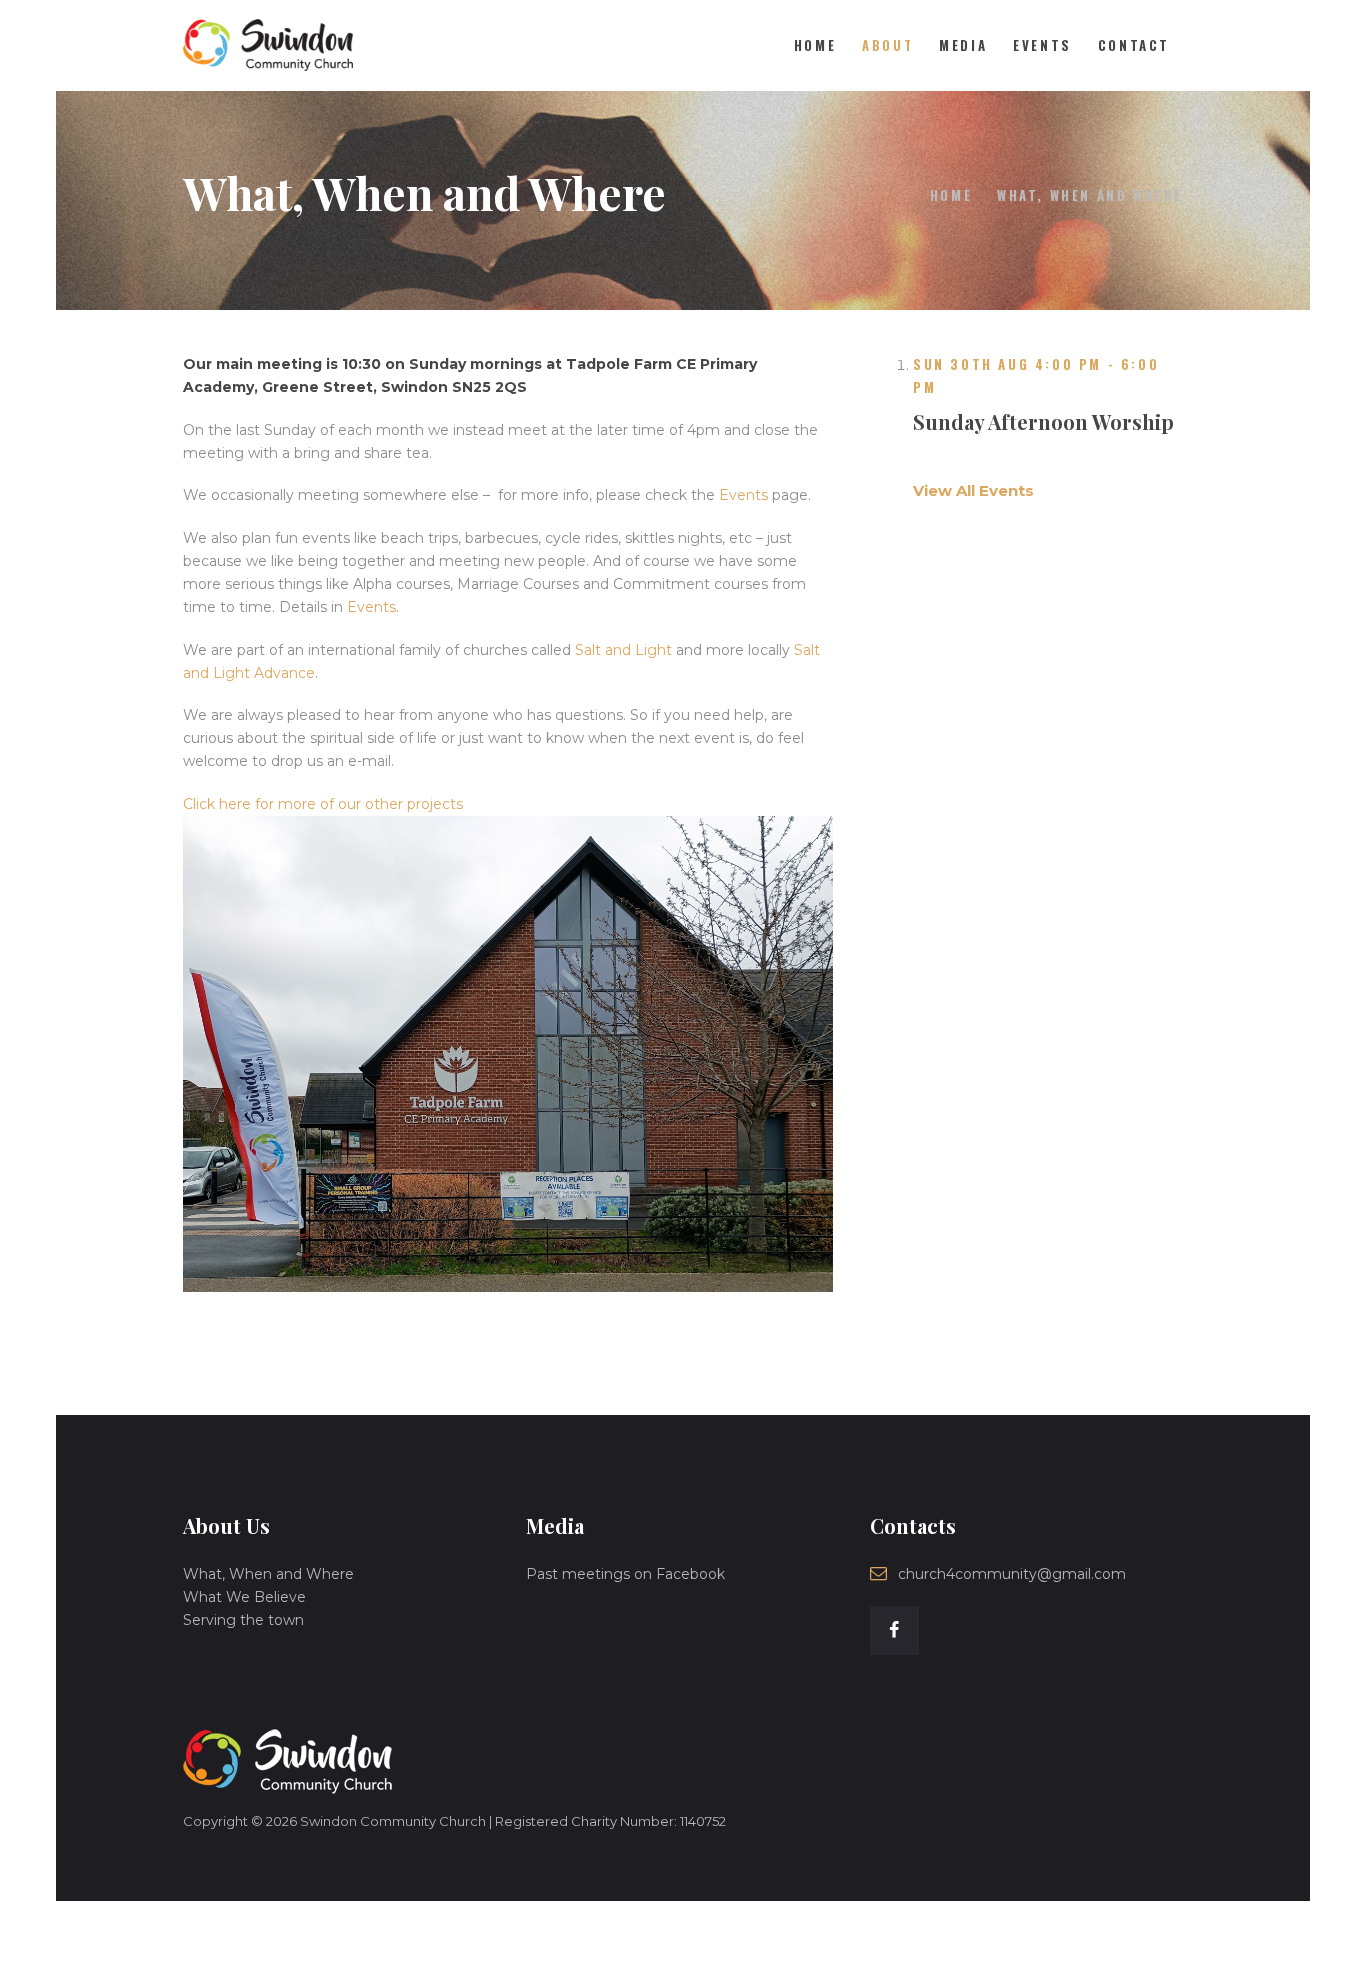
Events (743, 495)
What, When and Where (268, 1574)
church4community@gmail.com (1012, 1574)
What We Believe (244, 1597)
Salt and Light (623, 650)
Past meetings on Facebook (625, 1574)
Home (951, 195)
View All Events (973, 490)
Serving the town (243, 1620)
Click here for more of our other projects (323, 804)
